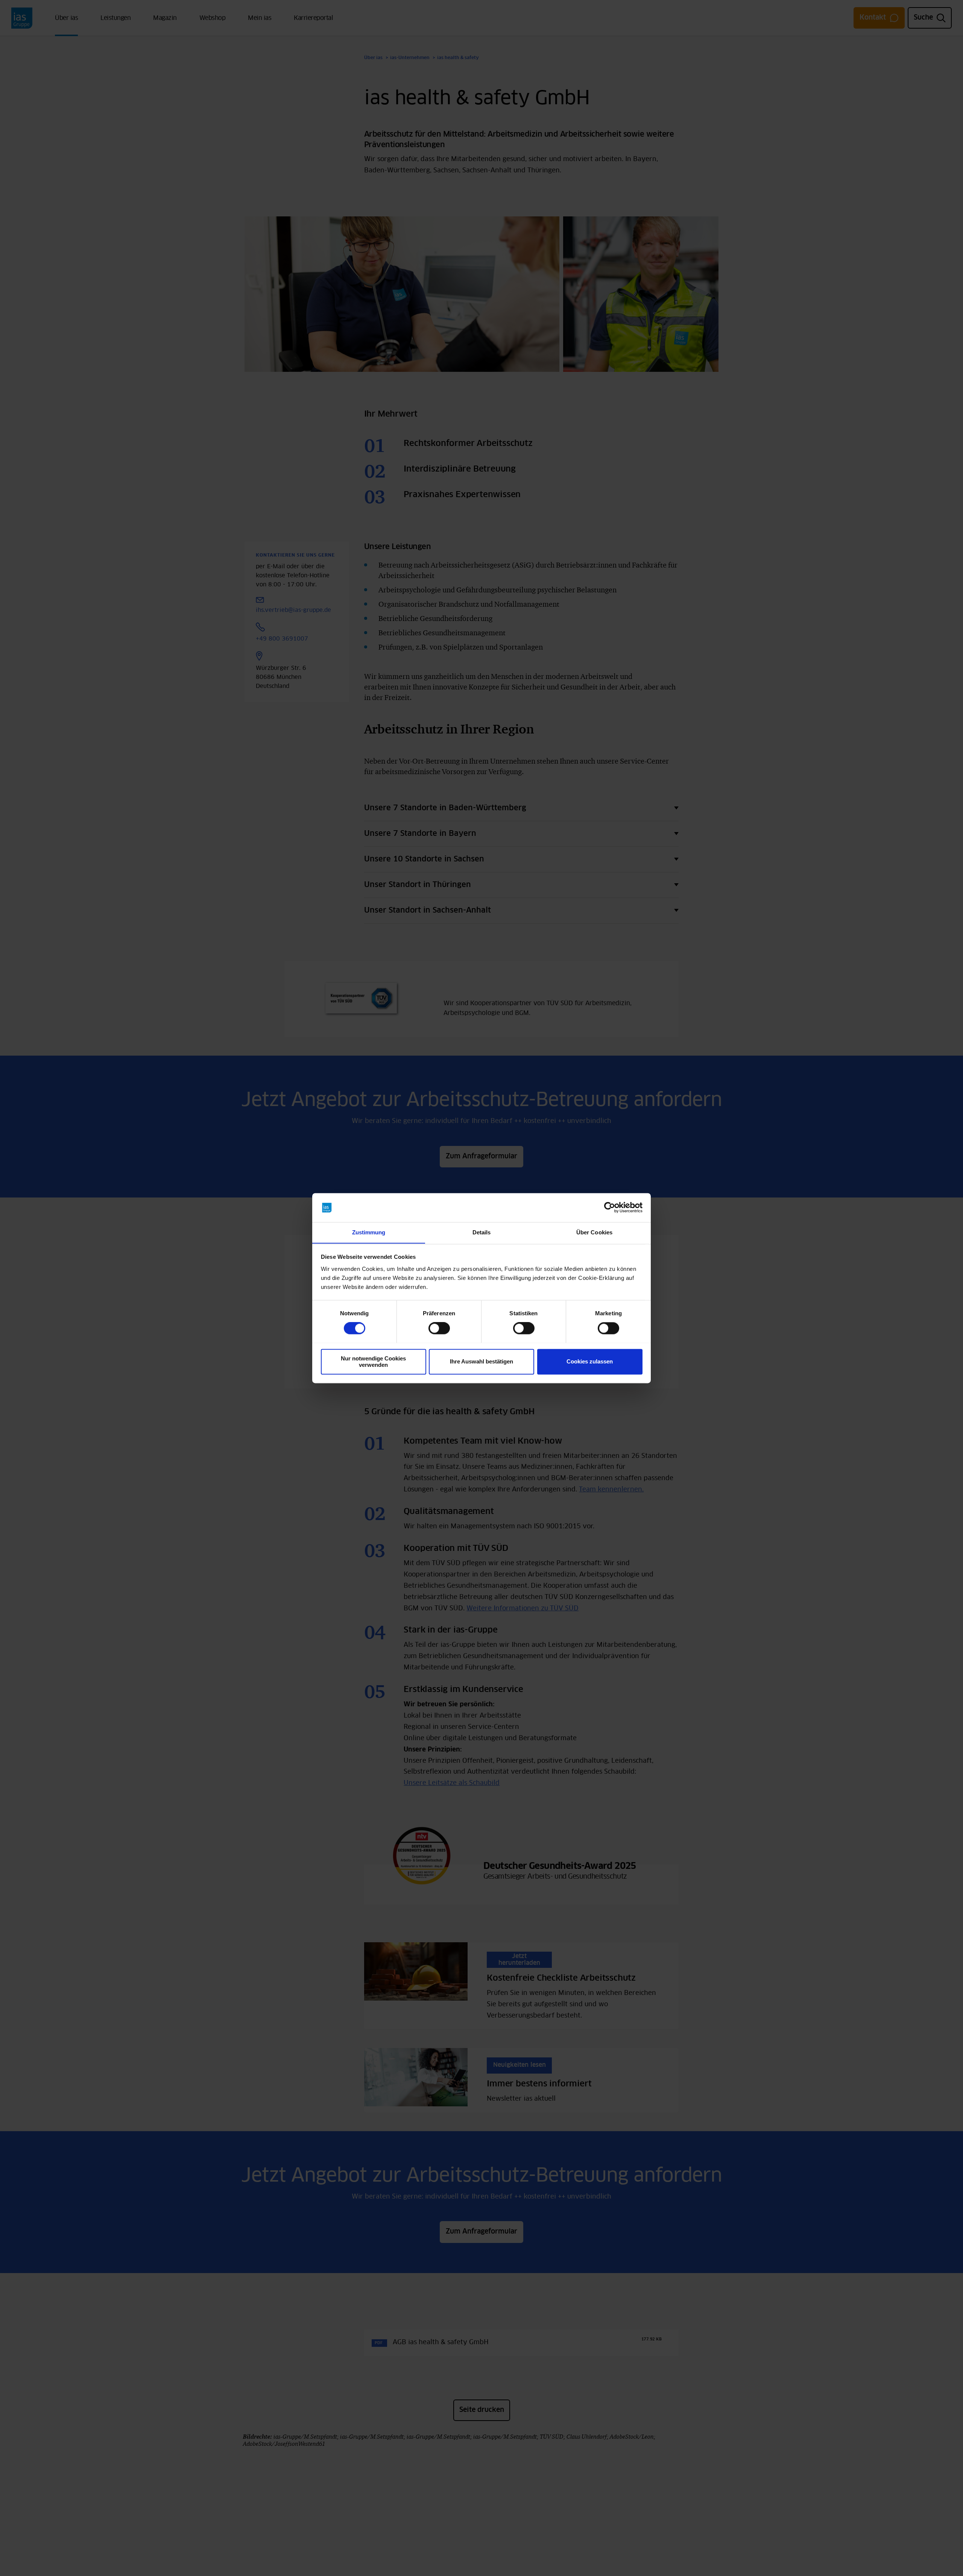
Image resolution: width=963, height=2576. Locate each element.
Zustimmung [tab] (369, 1232)
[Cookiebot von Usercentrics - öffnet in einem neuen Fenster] (610, 1207)
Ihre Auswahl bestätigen (481, 1361)
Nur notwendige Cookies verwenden (373, 1362)
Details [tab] (482, 1232)
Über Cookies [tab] (594, 1232)
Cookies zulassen (590, 1361)
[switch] (439, 1328)
